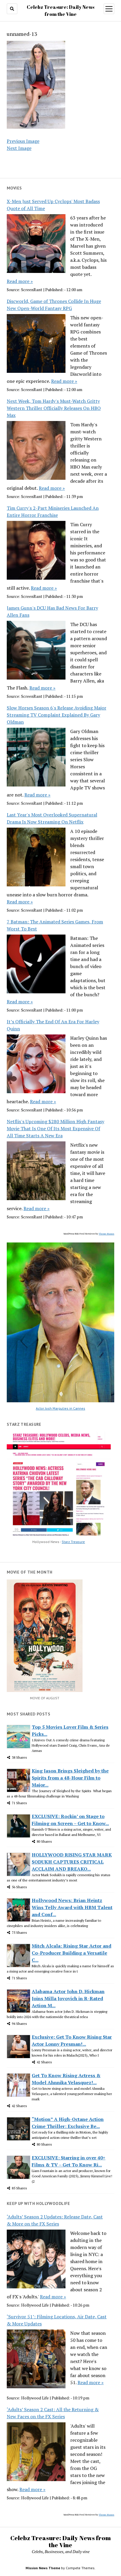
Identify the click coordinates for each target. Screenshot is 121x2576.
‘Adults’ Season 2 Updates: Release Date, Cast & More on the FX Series (55, 2220)
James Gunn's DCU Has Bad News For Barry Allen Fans (52, 611)
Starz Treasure (73, 1542)
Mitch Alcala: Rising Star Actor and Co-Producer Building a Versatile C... (72, 1953)
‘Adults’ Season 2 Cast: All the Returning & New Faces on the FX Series (53, 2413)
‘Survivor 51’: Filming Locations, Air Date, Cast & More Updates (57, 2320)
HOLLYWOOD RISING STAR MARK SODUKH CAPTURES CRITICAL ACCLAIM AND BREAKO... (72, 1862)
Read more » (20, 281)
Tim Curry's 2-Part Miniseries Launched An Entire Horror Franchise (53, 511)
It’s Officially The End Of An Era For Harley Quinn (53, 1025)
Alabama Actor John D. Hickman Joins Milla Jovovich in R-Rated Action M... (68, 1998)
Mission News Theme (43, 2568)
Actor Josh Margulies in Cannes (60, 1408)
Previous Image (23, 141)
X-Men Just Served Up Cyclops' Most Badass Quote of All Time (53, 205)
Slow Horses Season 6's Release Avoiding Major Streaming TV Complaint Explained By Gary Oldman (57, 715)
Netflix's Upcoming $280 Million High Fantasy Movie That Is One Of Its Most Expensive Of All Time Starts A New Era (56, 1128)
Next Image (19, 148)
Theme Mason (106, 1234)
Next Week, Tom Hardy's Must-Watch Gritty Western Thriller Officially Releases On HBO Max (54, 408)
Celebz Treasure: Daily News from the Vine (60, 2541)
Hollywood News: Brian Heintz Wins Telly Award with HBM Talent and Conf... (72, 1907)
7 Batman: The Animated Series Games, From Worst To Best (55, 925)
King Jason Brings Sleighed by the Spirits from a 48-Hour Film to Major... (70, 1778)
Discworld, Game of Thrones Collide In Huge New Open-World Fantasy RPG (54, 305)
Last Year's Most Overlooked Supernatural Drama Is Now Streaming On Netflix (52, 818)
